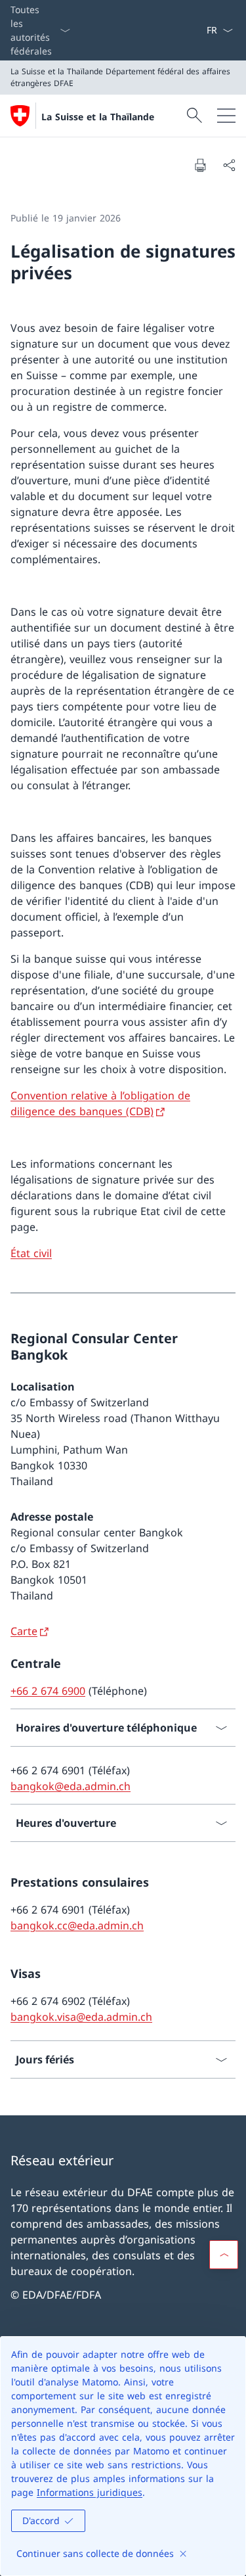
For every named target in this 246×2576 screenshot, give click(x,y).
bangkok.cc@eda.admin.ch (77, 1925)
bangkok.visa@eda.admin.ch (81, 2017)
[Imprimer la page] (200, 165)
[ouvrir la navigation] (226, 116)
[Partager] (229, 165)
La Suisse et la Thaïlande (98, 117)
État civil (31, 1253)
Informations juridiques (90, 2492)
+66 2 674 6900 (48, 1691)
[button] (224, 2255)
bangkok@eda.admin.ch (71, 1786)
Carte (24, 1631)
